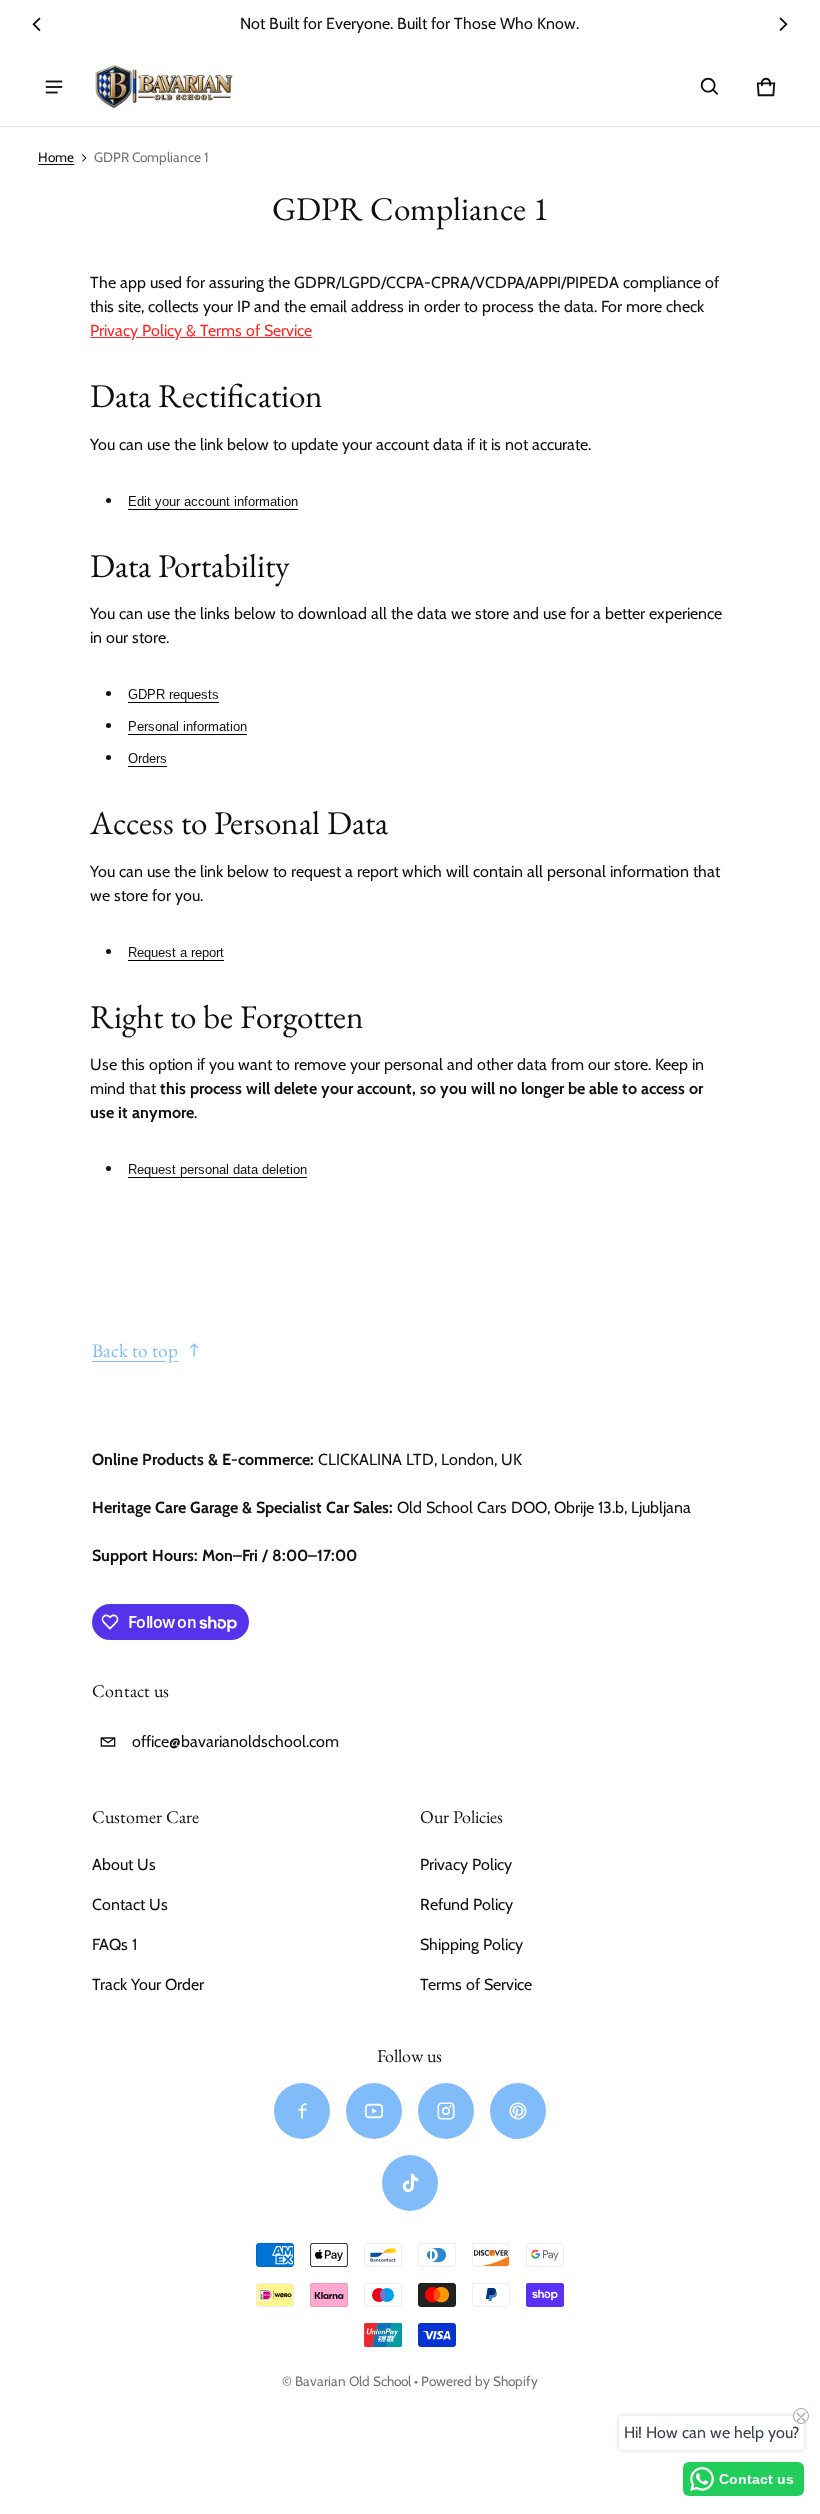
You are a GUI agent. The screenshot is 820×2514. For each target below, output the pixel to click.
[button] (710, 87)
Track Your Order (148, 1984)
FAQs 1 (114, 1944)
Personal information (187, 726)
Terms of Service (476, 1984)
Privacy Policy (466, 1864)
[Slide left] (37, 24)
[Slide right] (782, 24)
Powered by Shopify (479, 2381)
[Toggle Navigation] (54, 87)
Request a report (176, 952)
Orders (147, 758)
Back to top (135, 1350)
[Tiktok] (410, 2183)
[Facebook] (302, 2111)
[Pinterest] (518, 2111)
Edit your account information (213, 501)
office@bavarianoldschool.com (235, 1741)
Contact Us (130, 1904)
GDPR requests (173, 694)
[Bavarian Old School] (164, 87)
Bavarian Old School (353, 2381)
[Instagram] (446, 2111)
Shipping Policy (471, 1944)
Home (56, 157)
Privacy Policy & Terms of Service (201, 330)
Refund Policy (466, 1904)
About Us (124, 1864)
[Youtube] (374, 2111)
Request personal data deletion (217, 1169)
